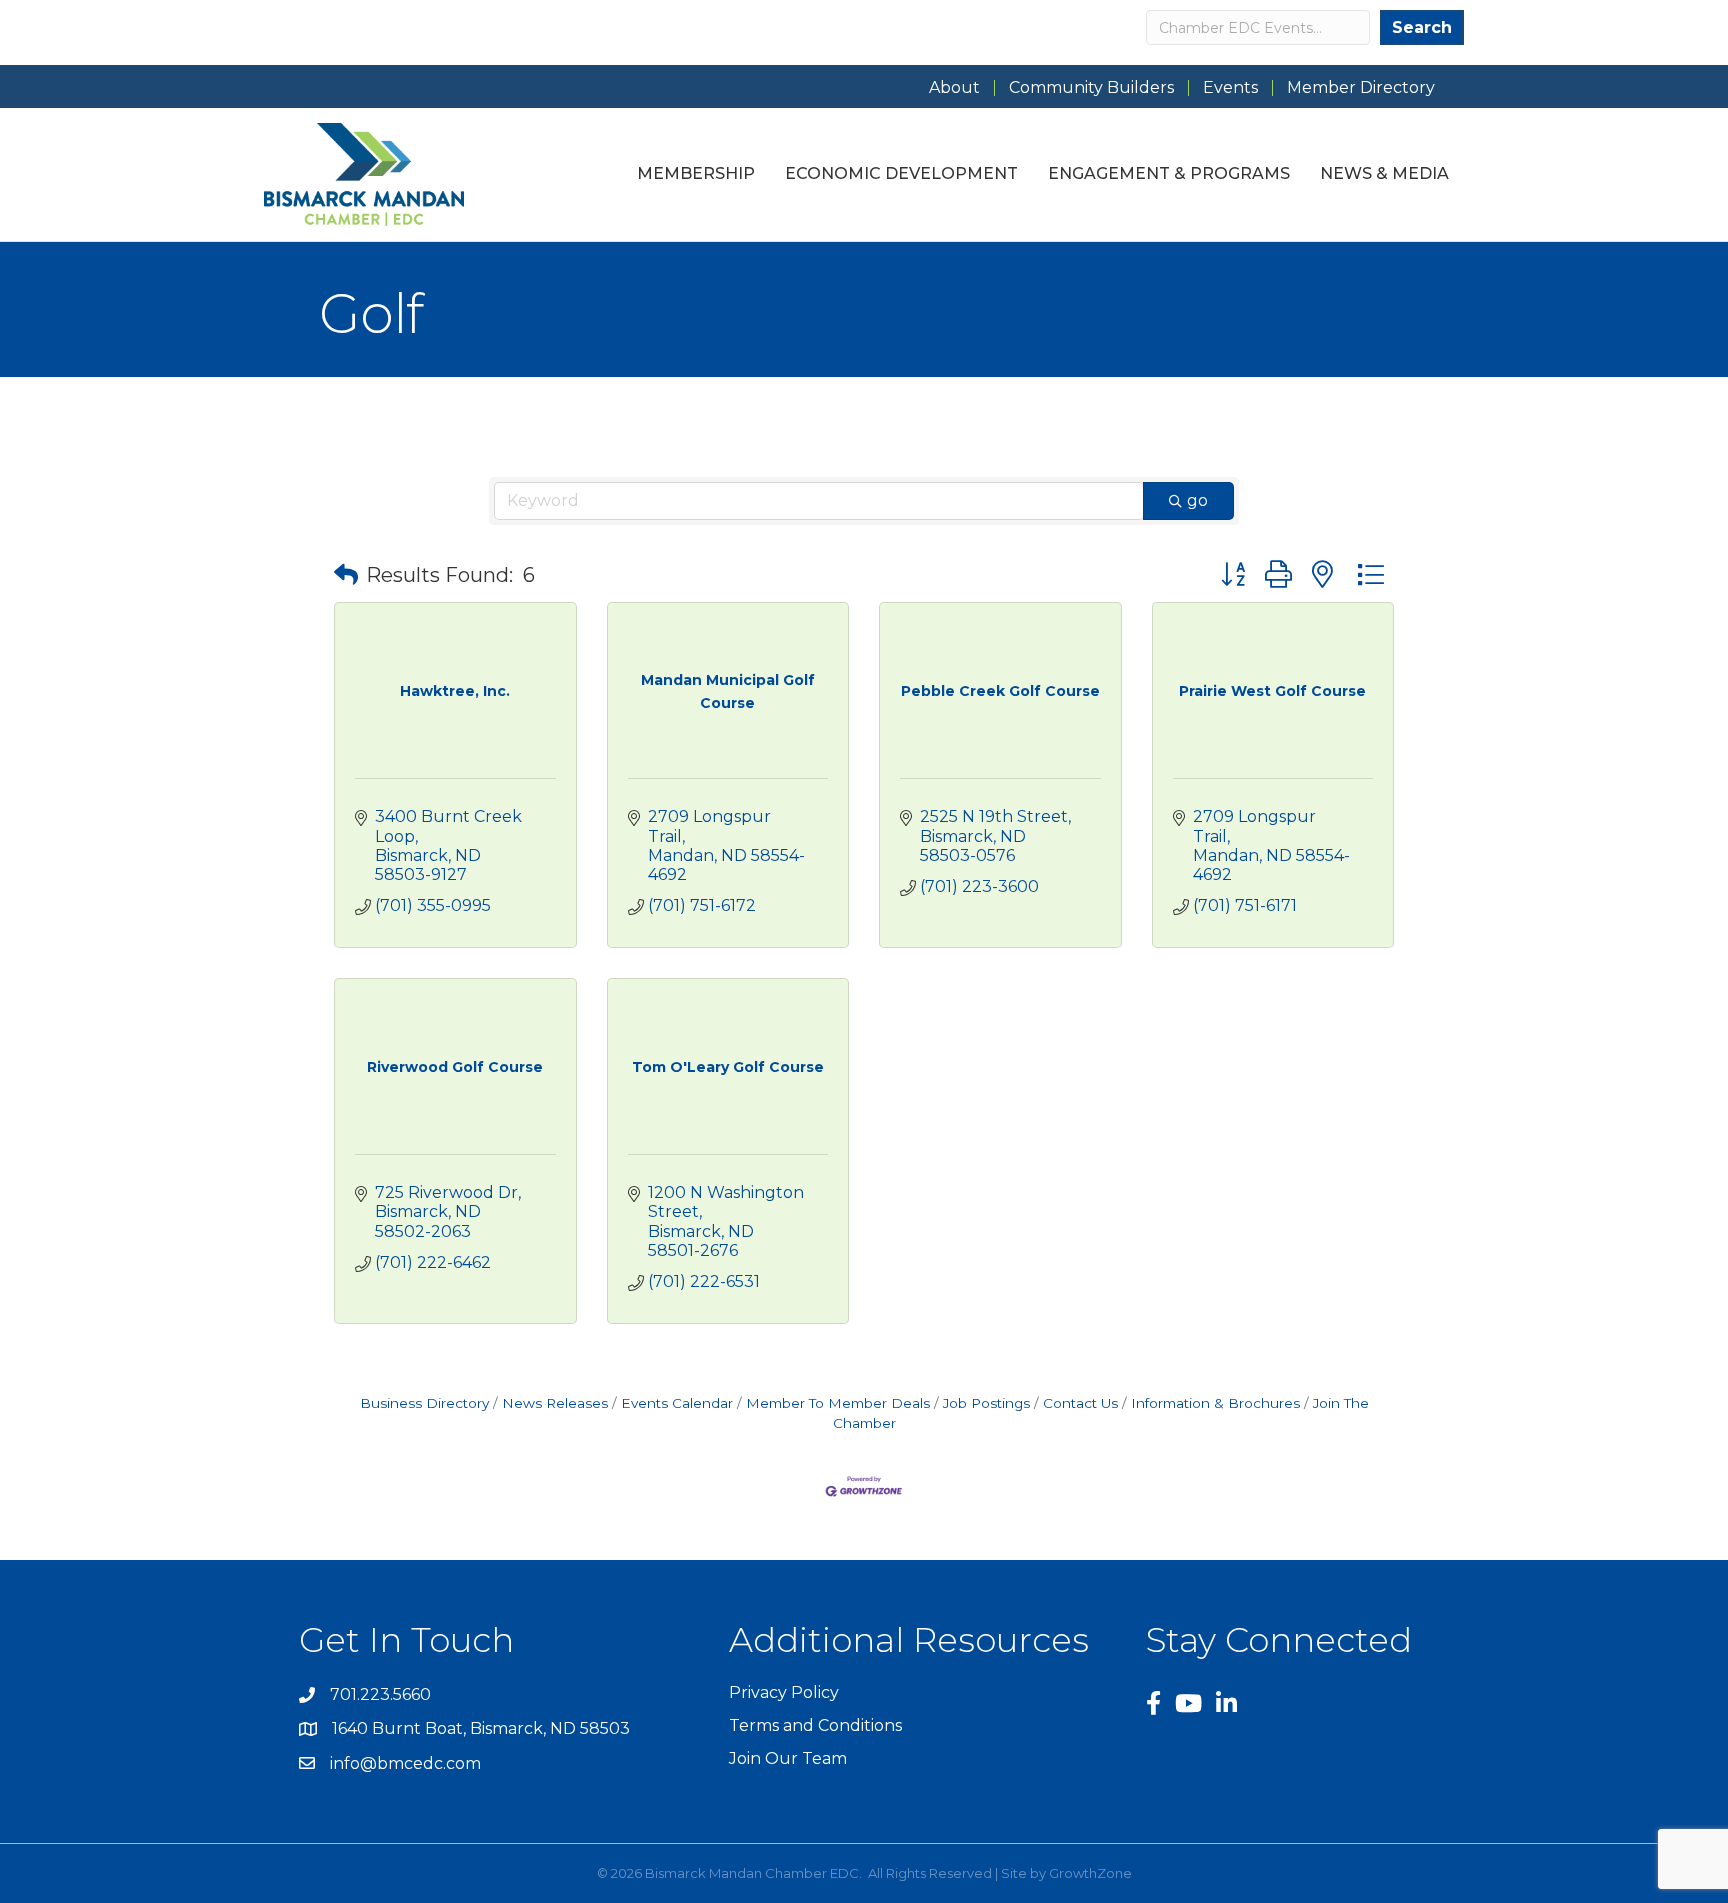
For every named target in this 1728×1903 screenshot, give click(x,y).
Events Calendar (677, 1403)
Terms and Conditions (815, 1725)
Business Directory (424, 1403)
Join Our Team (788, 1758)
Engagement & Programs (1169, 173)
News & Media (1384, 173)
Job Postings (986, 1403)
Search (1422, 27)
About (954, 88)
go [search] (1197, 500)
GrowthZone (1090, 1873)
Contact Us (1080, 1403)
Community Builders (1091, 88)
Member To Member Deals (838, 1403)
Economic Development (901, 173)
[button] (346, 575)
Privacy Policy (784, 1692)
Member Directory (1361, 88)
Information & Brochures (1215, 1403)
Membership (696, 173)
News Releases (555, 1403)
